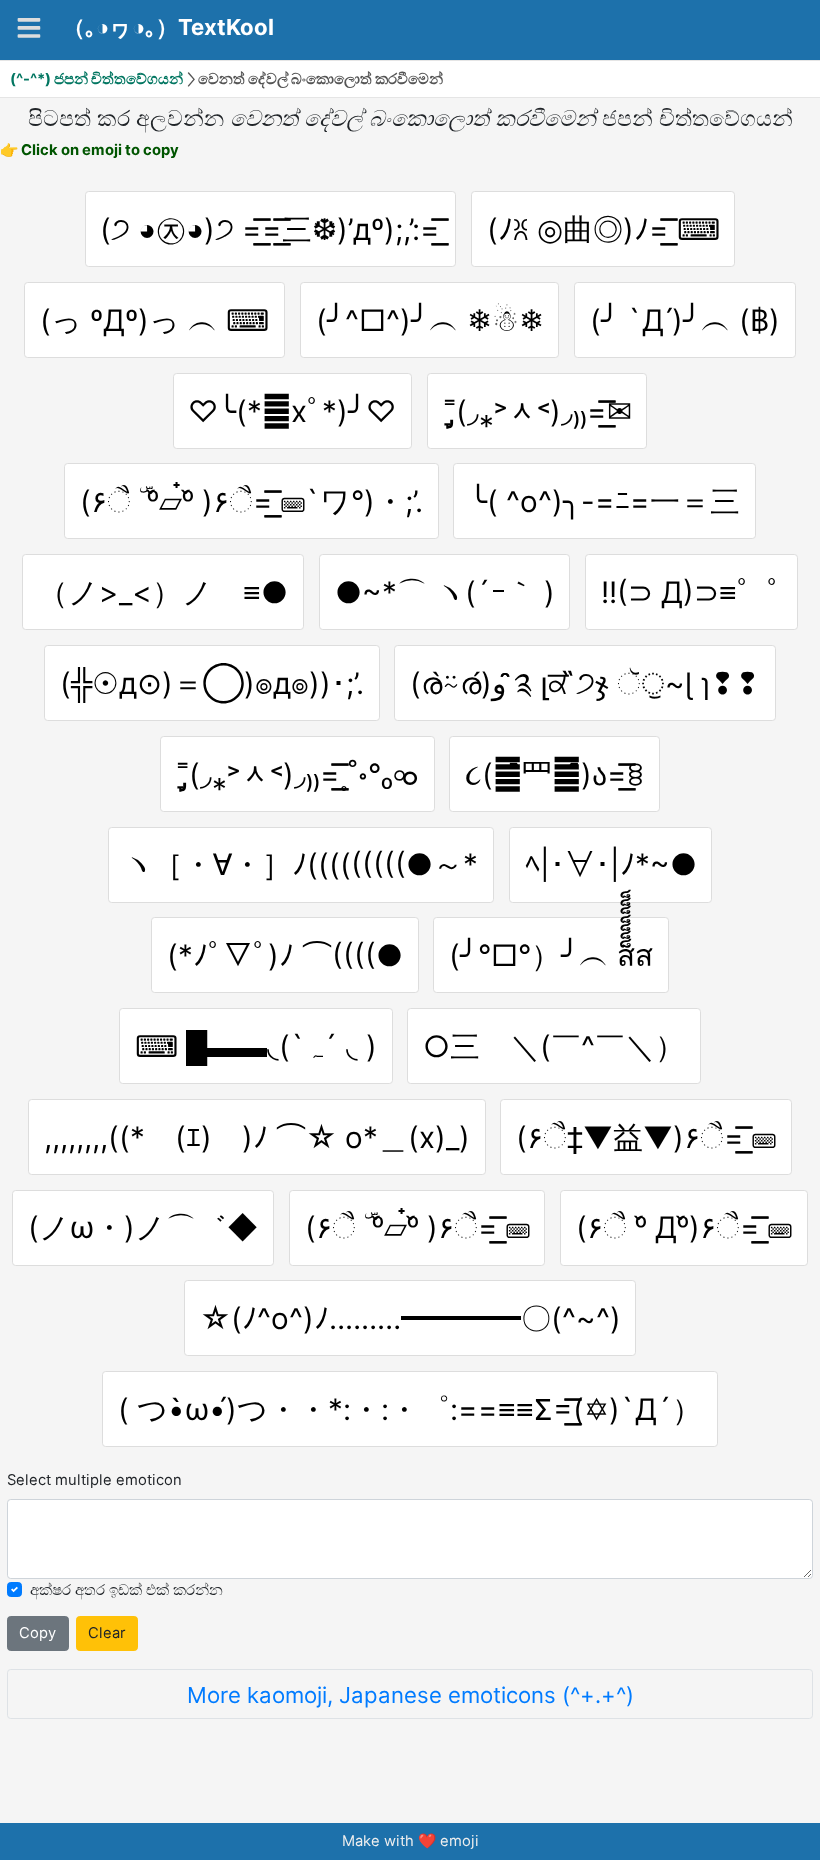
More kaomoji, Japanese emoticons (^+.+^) (410, 1694)
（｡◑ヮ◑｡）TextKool (168, 27)
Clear (107, 1633)
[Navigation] (29, 28)
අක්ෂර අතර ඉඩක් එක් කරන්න (126, 1590)
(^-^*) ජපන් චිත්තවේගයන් (96, 79)
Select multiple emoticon (94, 1480)
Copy (37, 1633)
